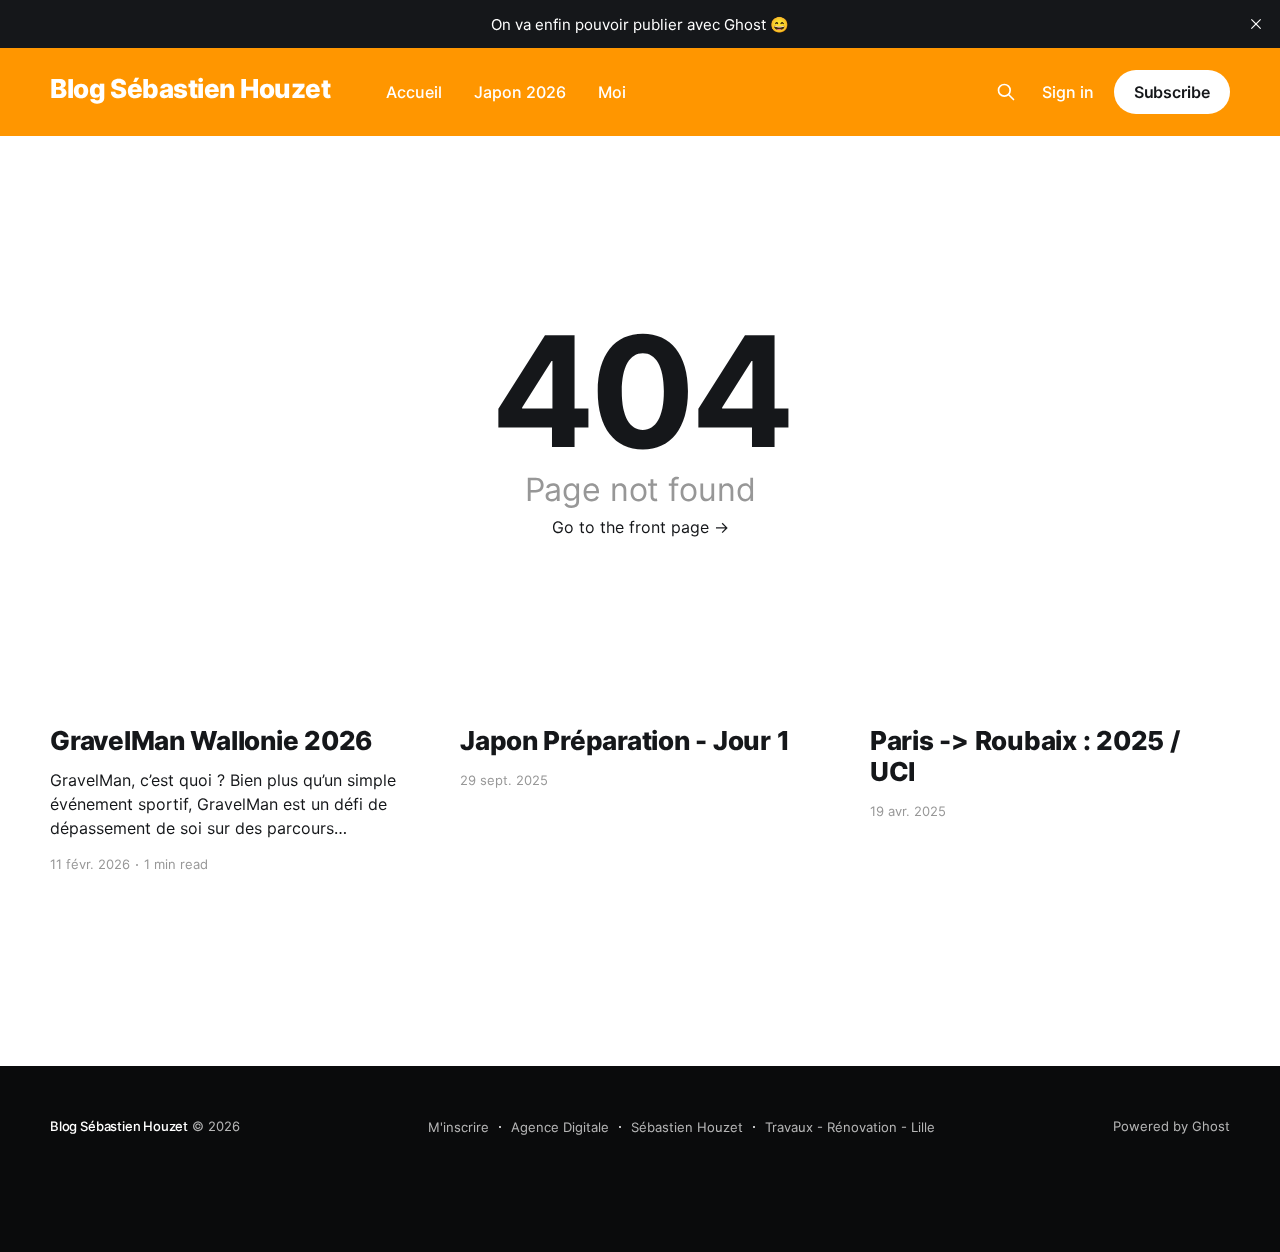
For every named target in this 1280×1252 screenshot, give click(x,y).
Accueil (414, 92)
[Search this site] (1006, 92)
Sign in (1068, 92)
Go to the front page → (640, 527)
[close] (1256, 24)
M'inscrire (458, 1127)
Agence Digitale (560, 1127)
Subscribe (1172, 92)
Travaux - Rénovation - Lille (850, 1127)
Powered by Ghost (1171, 1126)
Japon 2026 (520, 92)
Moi (612, 92)
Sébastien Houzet (687, 1127)
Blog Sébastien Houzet (190, 89)
